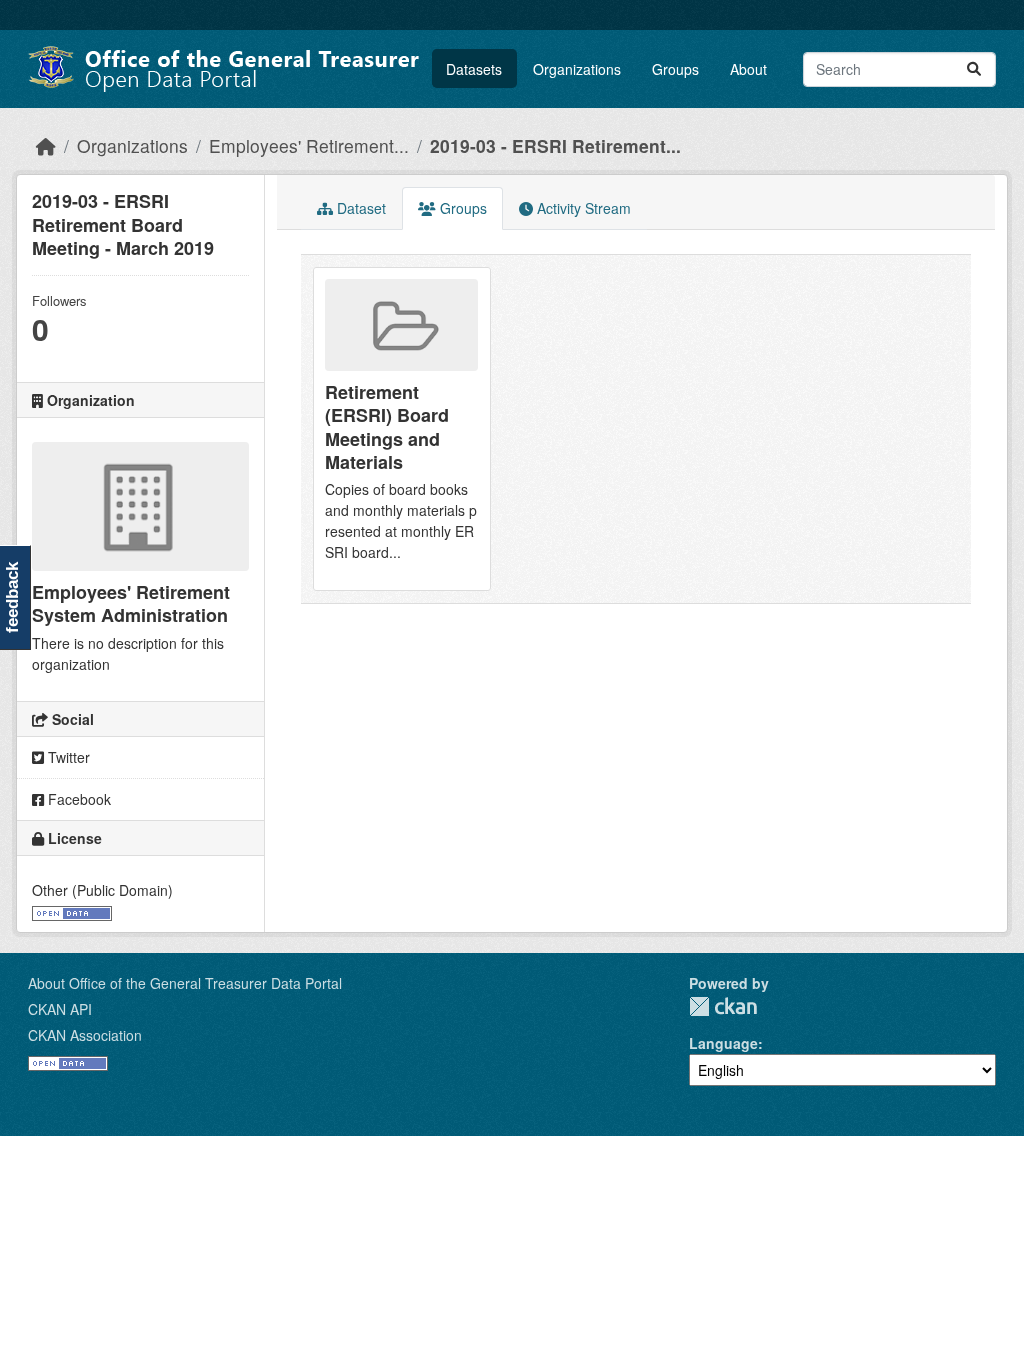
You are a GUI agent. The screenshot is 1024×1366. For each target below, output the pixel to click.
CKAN (723, 1006)
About (748, 69)
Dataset (359, 208)
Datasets (474, 69)
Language (723, 1043)
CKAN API (60, 1009)
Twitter (67, 757)
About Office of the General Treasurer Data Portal (185, 983)
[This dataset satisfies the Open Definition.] (72, 911)
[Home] (46, 145)
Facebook (77, 799)
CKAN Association (85, 1035)
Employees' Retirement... (309, 145)
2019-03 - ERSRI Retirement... (555, 145)
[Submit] (974, 69)
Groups (675, 69)
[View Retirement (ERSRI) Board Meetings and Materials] (402, 429)
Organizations (577, 69)
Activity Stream (582, 208)
